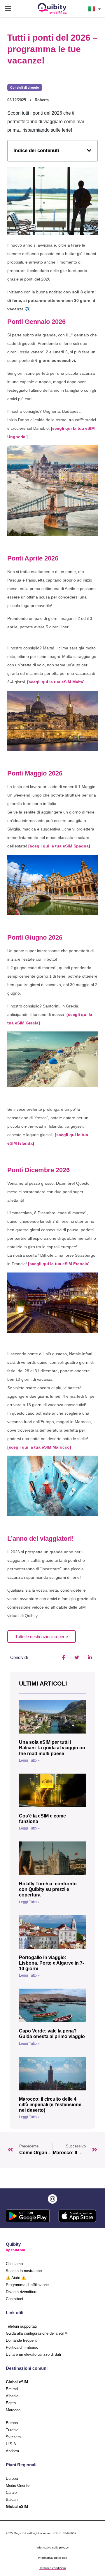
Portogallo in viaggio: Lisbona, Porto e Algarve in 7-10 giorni (51, 1963)
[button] (8, 9)
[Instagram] (52, 2199)
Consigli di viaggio (25, 87)
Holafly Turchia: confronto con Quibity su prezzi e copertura (48, 1889)
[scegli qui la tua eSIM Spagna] (59, 846)
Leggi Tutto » (29, 1760)
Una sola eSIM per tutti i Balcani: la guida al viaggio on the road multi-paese (52, 1748)
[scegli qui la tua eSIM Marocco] (39, 1447)
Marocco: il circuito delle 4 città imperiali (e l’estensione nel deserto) (50, 2105)
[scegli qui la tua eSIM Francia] (59, 1264)
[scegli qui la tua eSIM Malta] (56, 682)
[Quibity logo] (52, 9)
